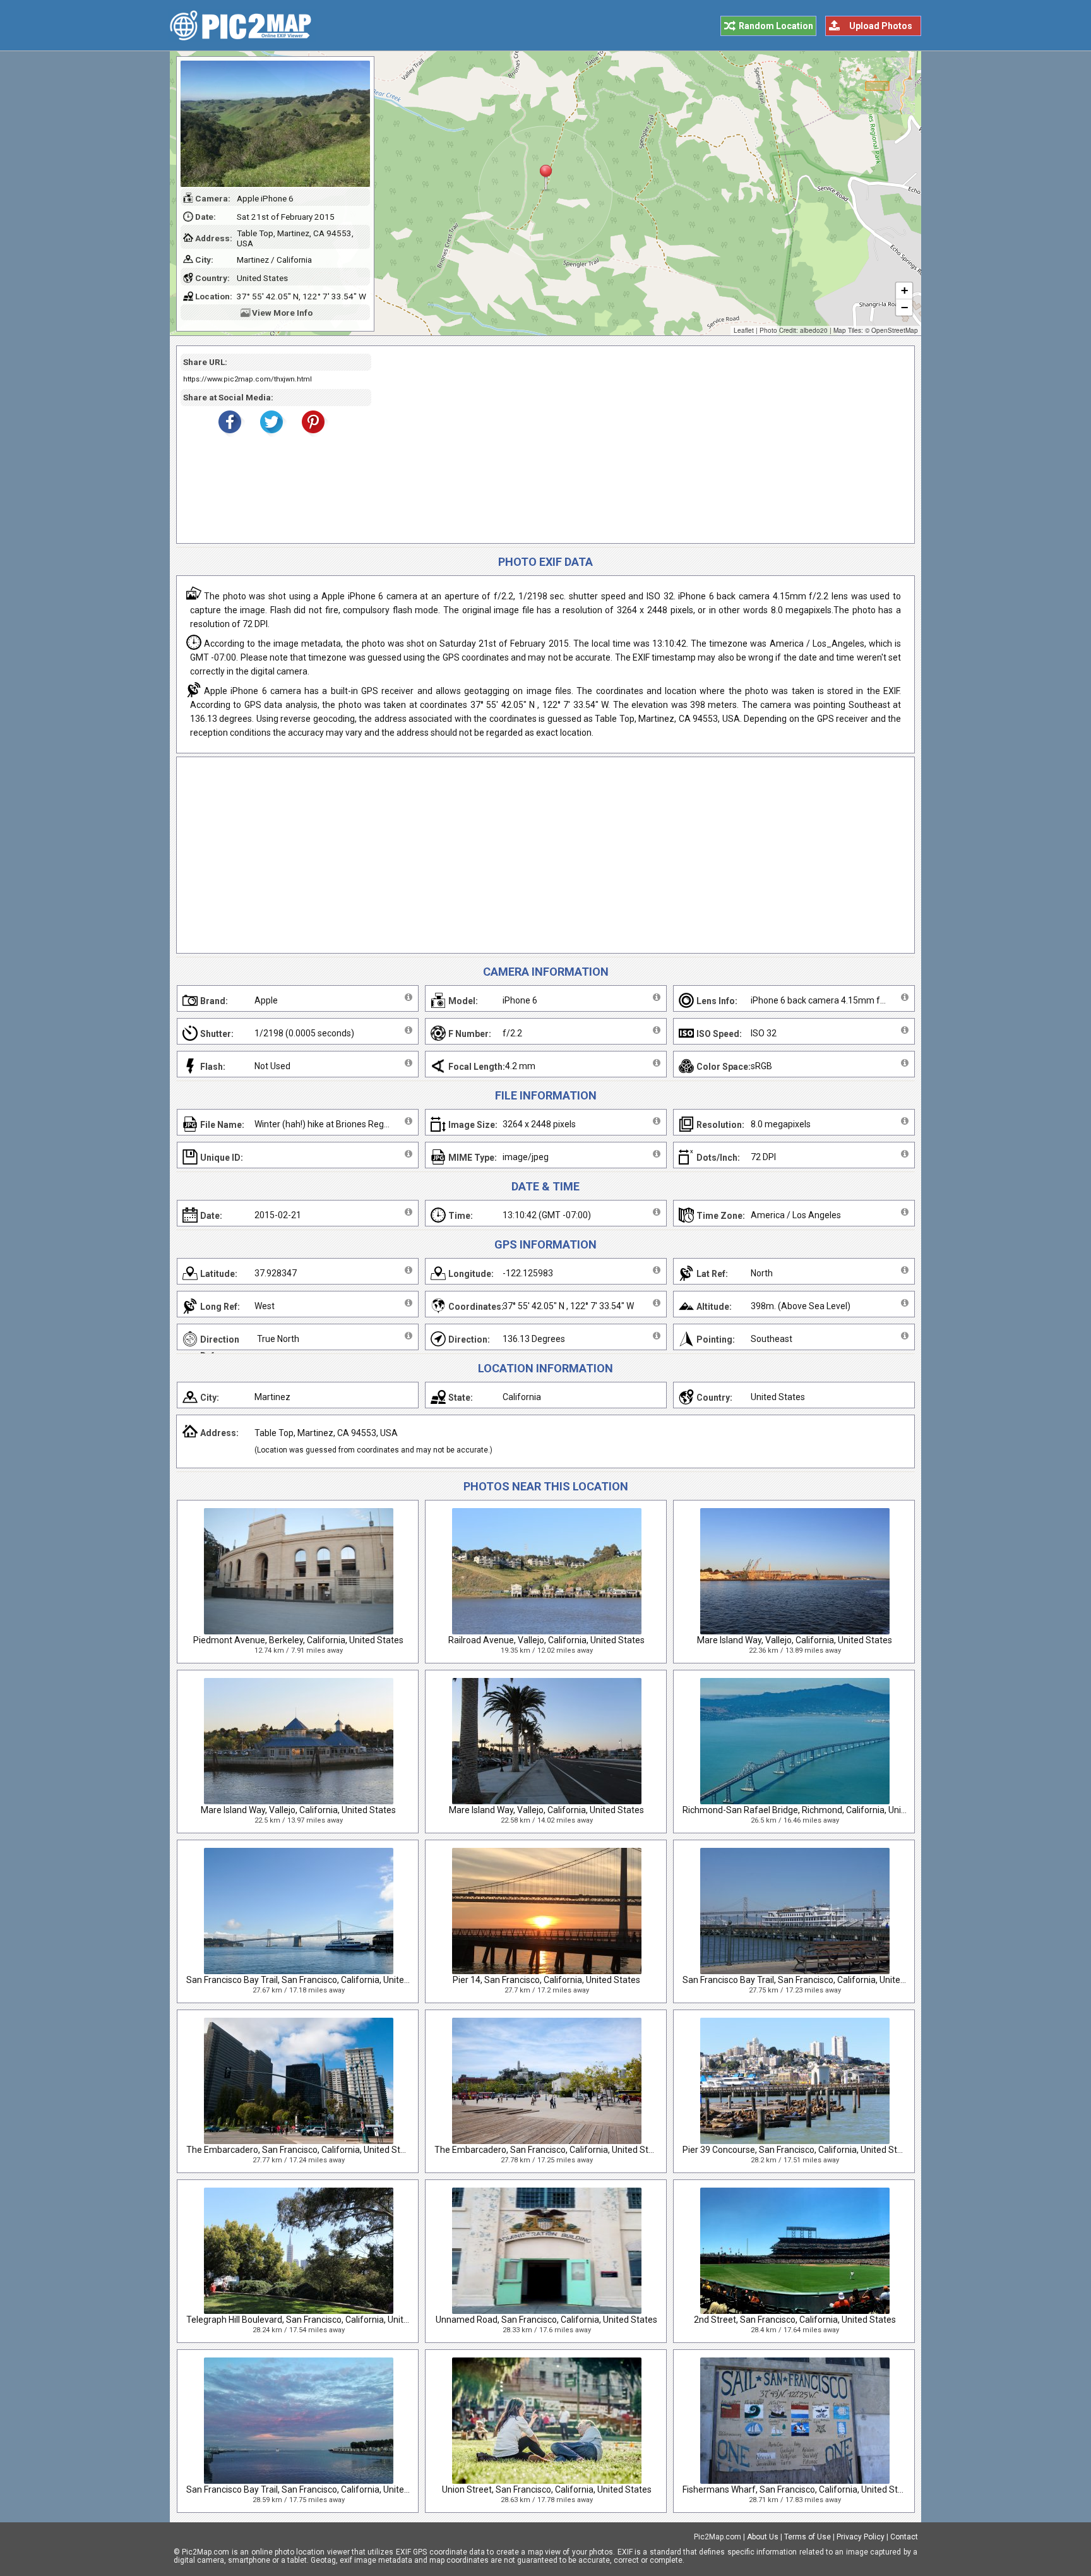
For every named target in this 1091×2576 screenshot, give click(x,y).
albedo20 (814, 330)
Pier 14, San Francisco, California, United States (546, 1980)
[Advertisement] (638, 445)
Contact (904, 2537)
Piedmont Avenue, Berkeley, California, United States (298, 1640)
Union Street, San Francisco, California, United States (547, 2489)
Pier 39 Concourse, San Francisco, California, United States (799, 2150)
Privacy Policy (861, 2537)
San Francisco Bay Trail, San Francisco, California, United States (312, 1980)
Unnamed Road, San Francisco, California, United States (546, 2320)
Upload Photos (881, 26)
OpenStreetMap (895, 330)
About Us (763, 2537)
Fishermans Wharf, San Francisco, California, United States (799, 2489)
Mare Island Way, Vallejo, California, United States (795, 1640)
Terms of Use (808, 2537)
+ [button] (904, 290)
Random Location (776, 26)
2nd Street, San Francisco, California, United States (795, 2320)
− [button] (904, 307)
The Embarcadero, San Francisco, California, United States (302, 2150)
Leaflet (744, 330)
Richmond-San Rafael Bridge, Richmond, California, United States (813, 1810)
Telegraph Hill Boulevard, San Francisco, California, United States (314, 2320)
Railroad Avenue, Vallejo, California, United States (546, 1640)
